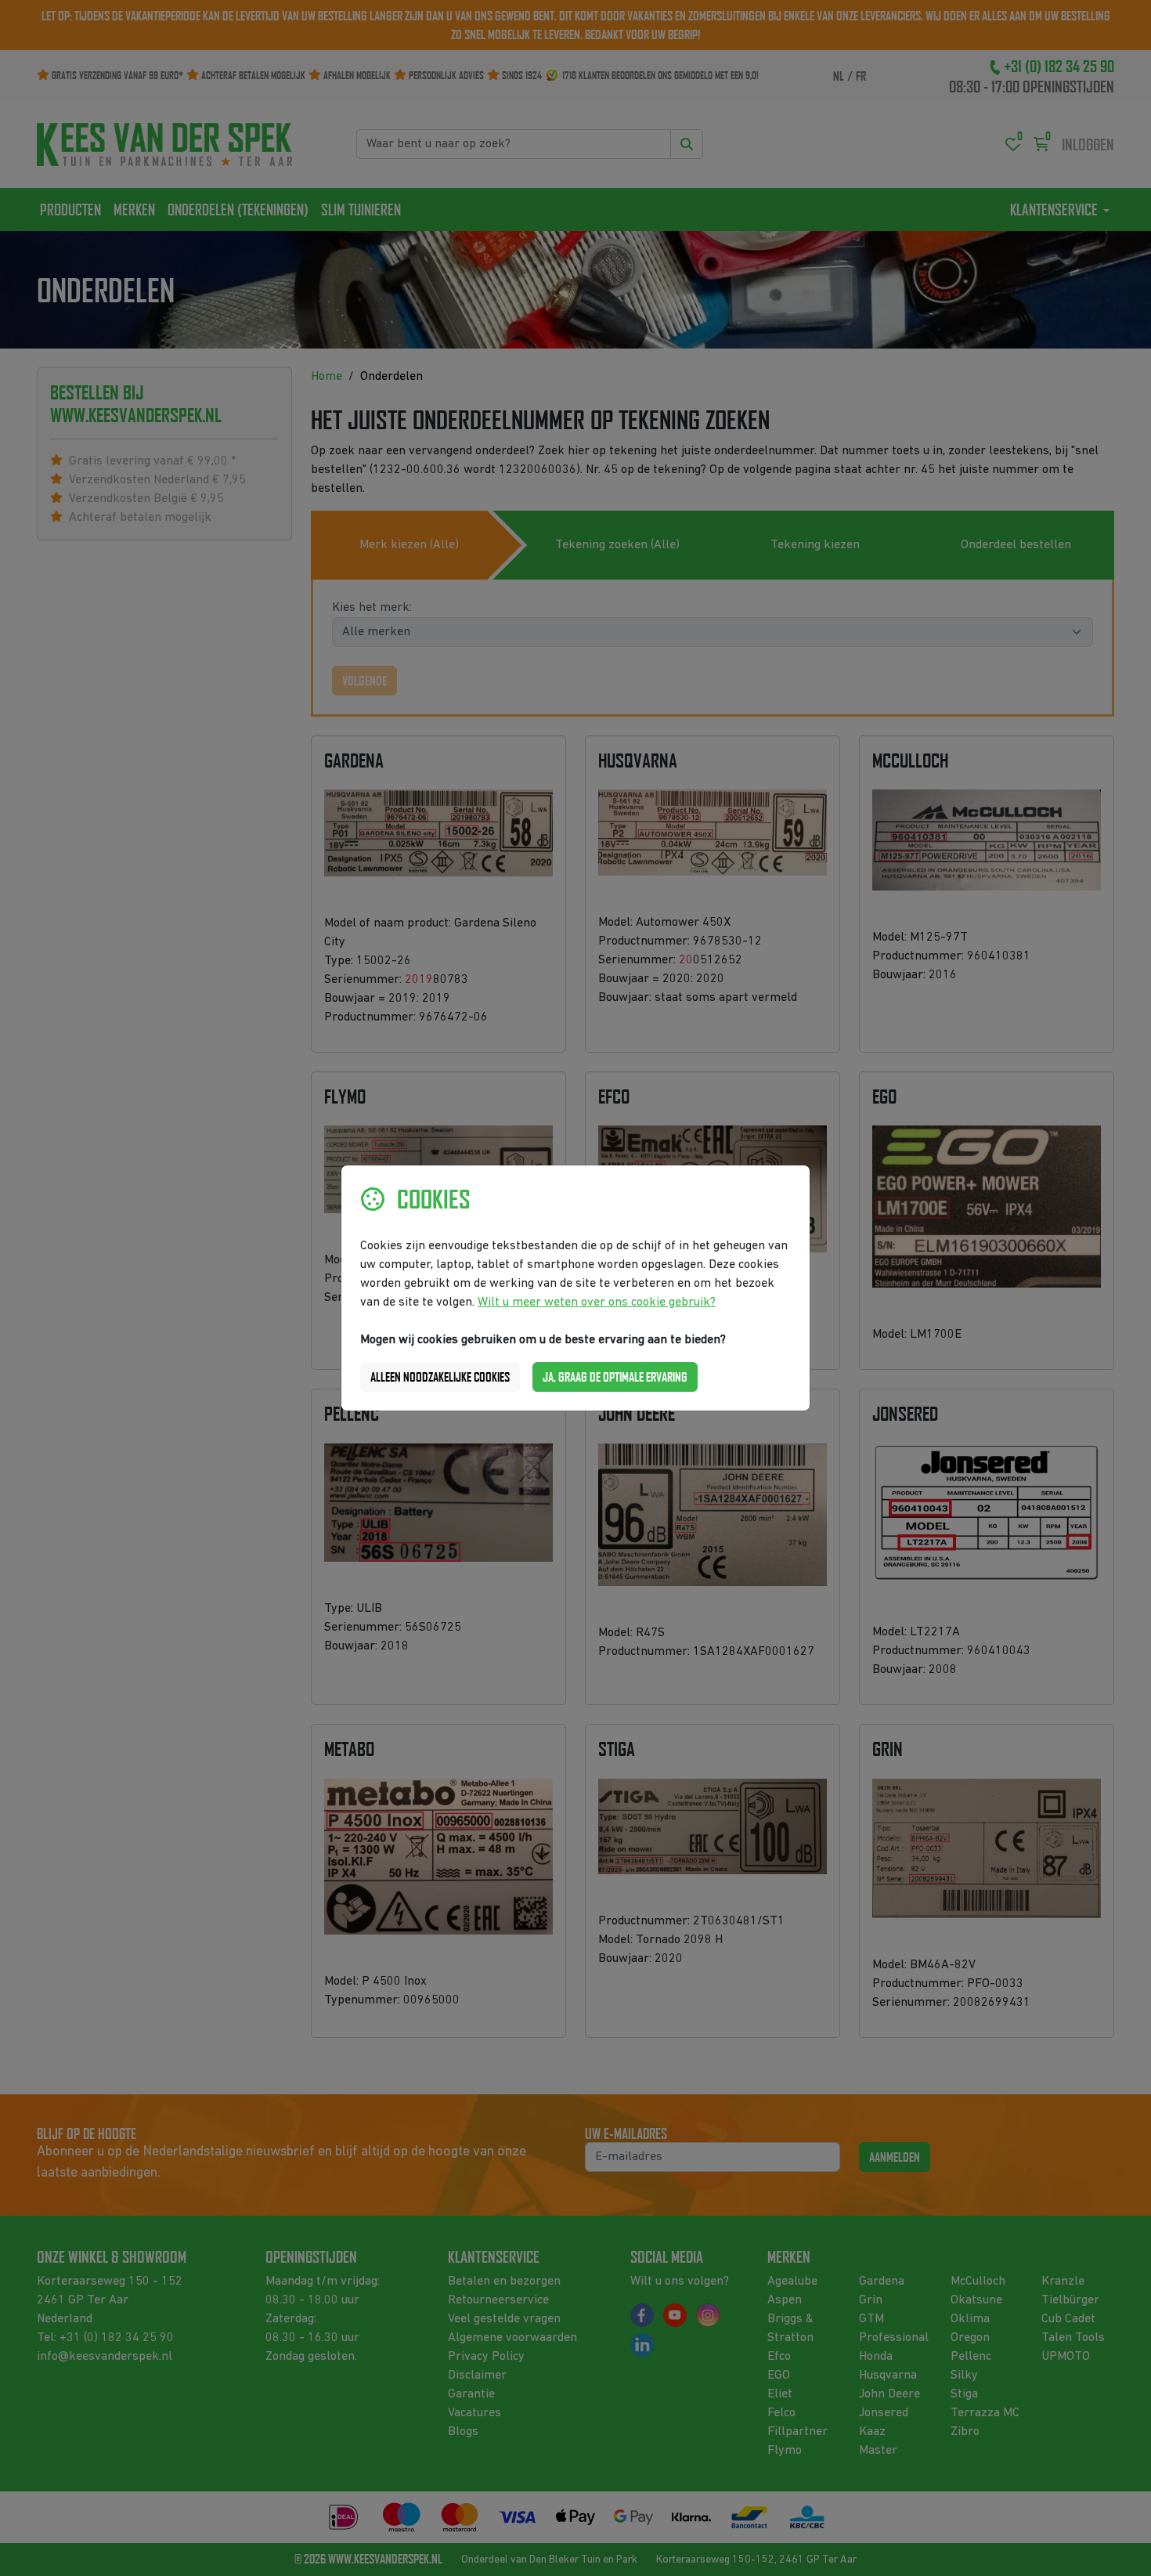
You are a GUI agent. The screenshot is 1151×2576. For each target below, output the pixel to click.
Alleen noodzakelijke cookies (440, 1377)
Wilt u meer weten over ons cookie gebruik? (597, 1302)
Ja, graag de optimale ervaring (615, 1377)
